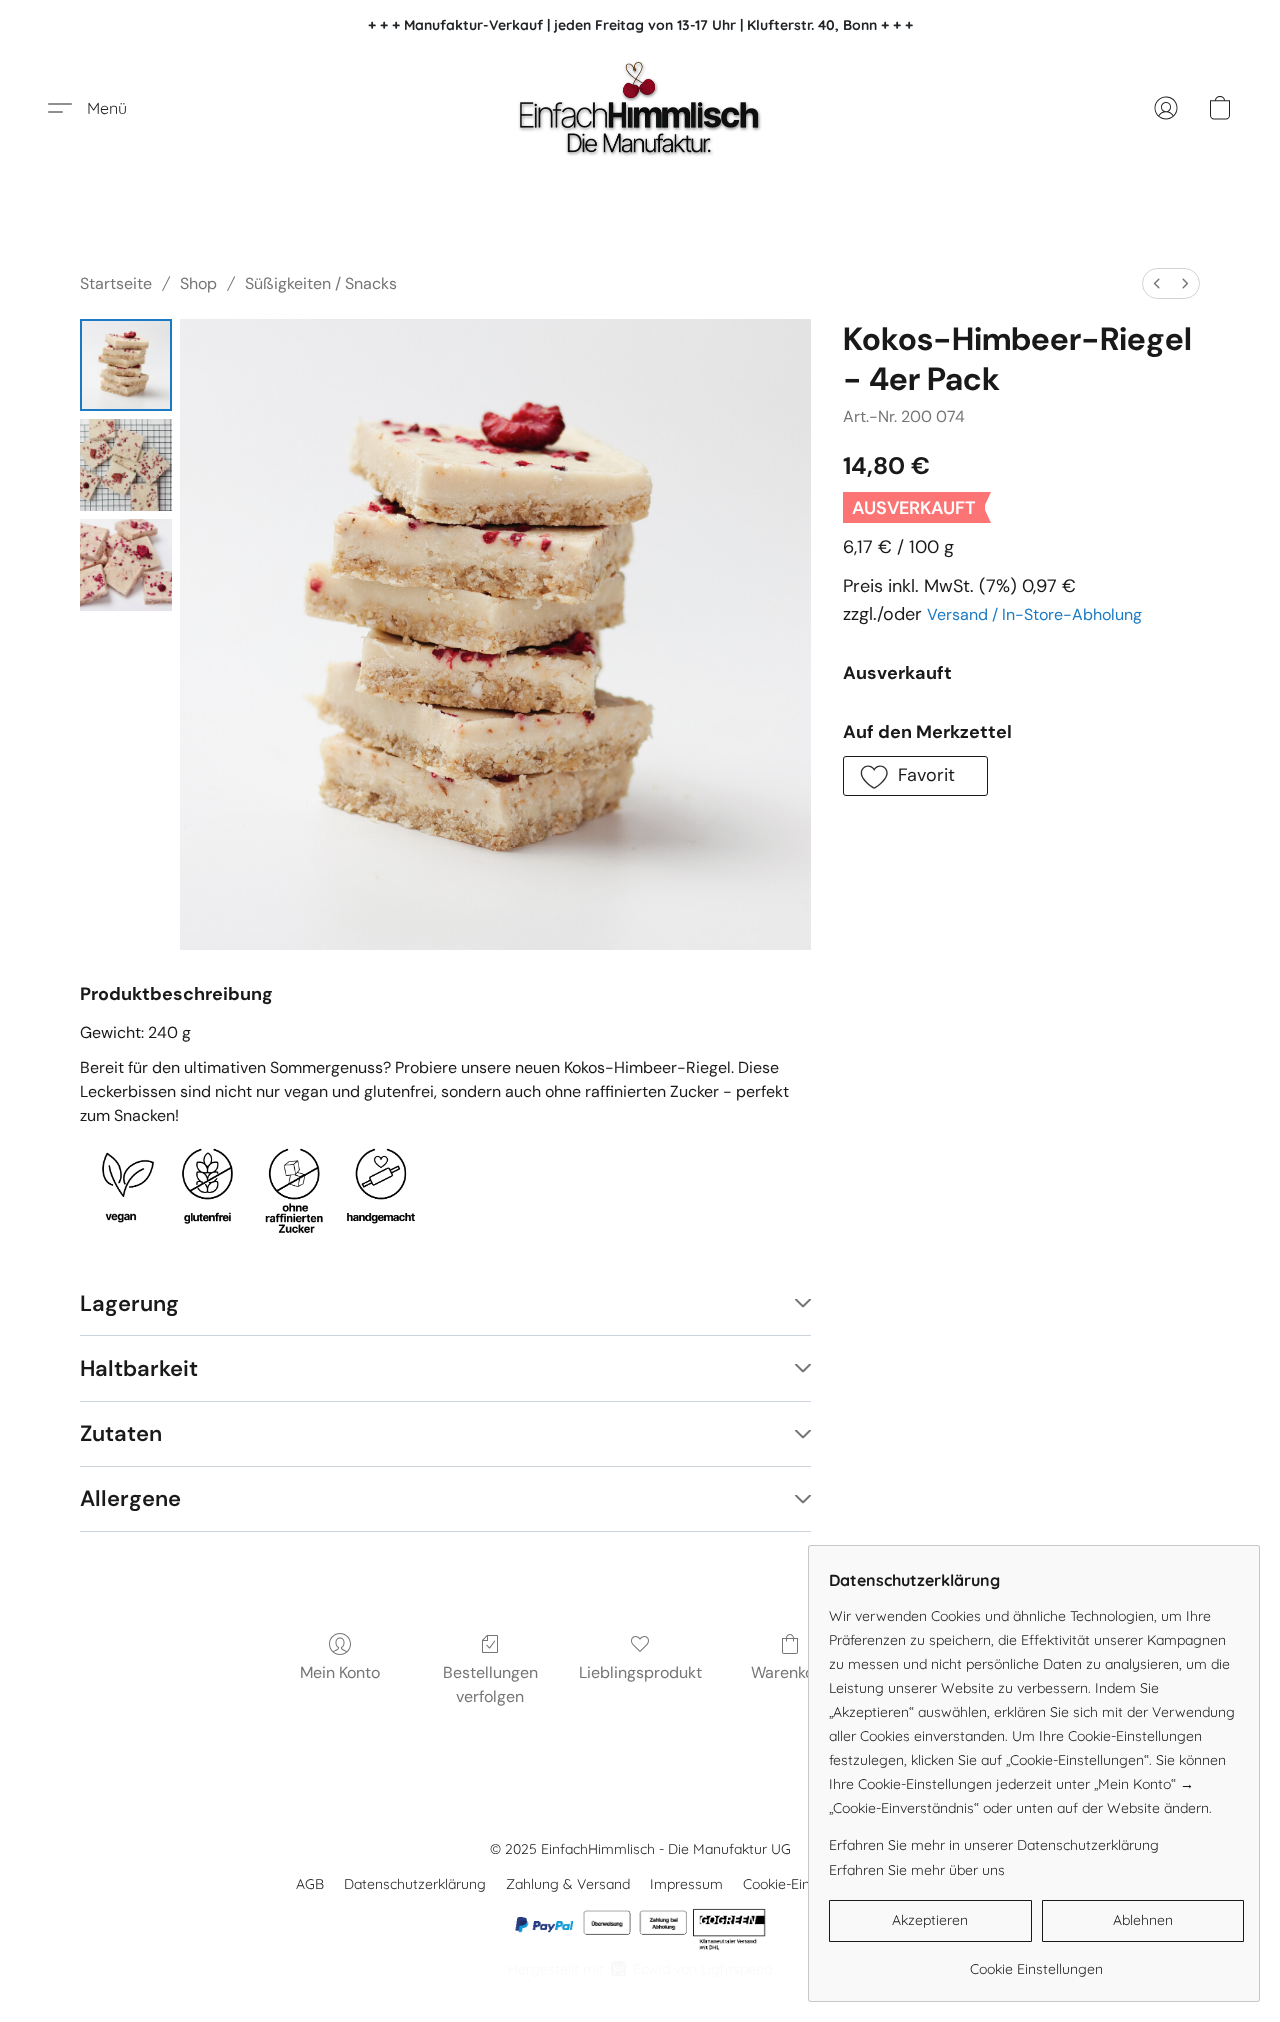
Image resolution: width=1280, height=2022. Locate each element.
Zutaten (121, 1433)
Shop (198, 283)
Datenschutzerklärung (415, 1884)
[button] (640, 108)
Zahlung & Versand (568, 1884)
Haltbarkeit (139, 1368)
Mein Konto (340, 1672)
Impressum (686, 1884)
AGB (310, 1884)
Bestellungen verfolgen (490, 1684)
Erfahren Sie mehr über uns (917, 1870)
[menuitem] (1157, 283)
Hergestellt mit (640, 1969)
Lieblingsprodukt (640, 1672)
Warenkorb (790, 1672)
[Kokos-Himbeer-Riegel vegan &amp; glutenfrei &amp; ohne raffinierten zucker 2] (126, 565)
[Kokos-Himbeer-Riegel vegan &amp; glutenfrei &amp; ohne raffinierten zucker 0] (126, 365)
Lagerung (129, 1303)
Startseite (116, 283)
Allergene (130, 1498)
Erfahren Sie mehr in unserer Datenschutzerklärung (994, 1845)
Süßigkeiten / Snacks (321, 283)
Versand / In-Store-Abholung (1034, 614)
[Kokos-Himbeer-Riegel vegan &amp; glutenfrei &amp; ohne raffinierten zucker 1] (126, 465)
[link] (1036, 1961)
